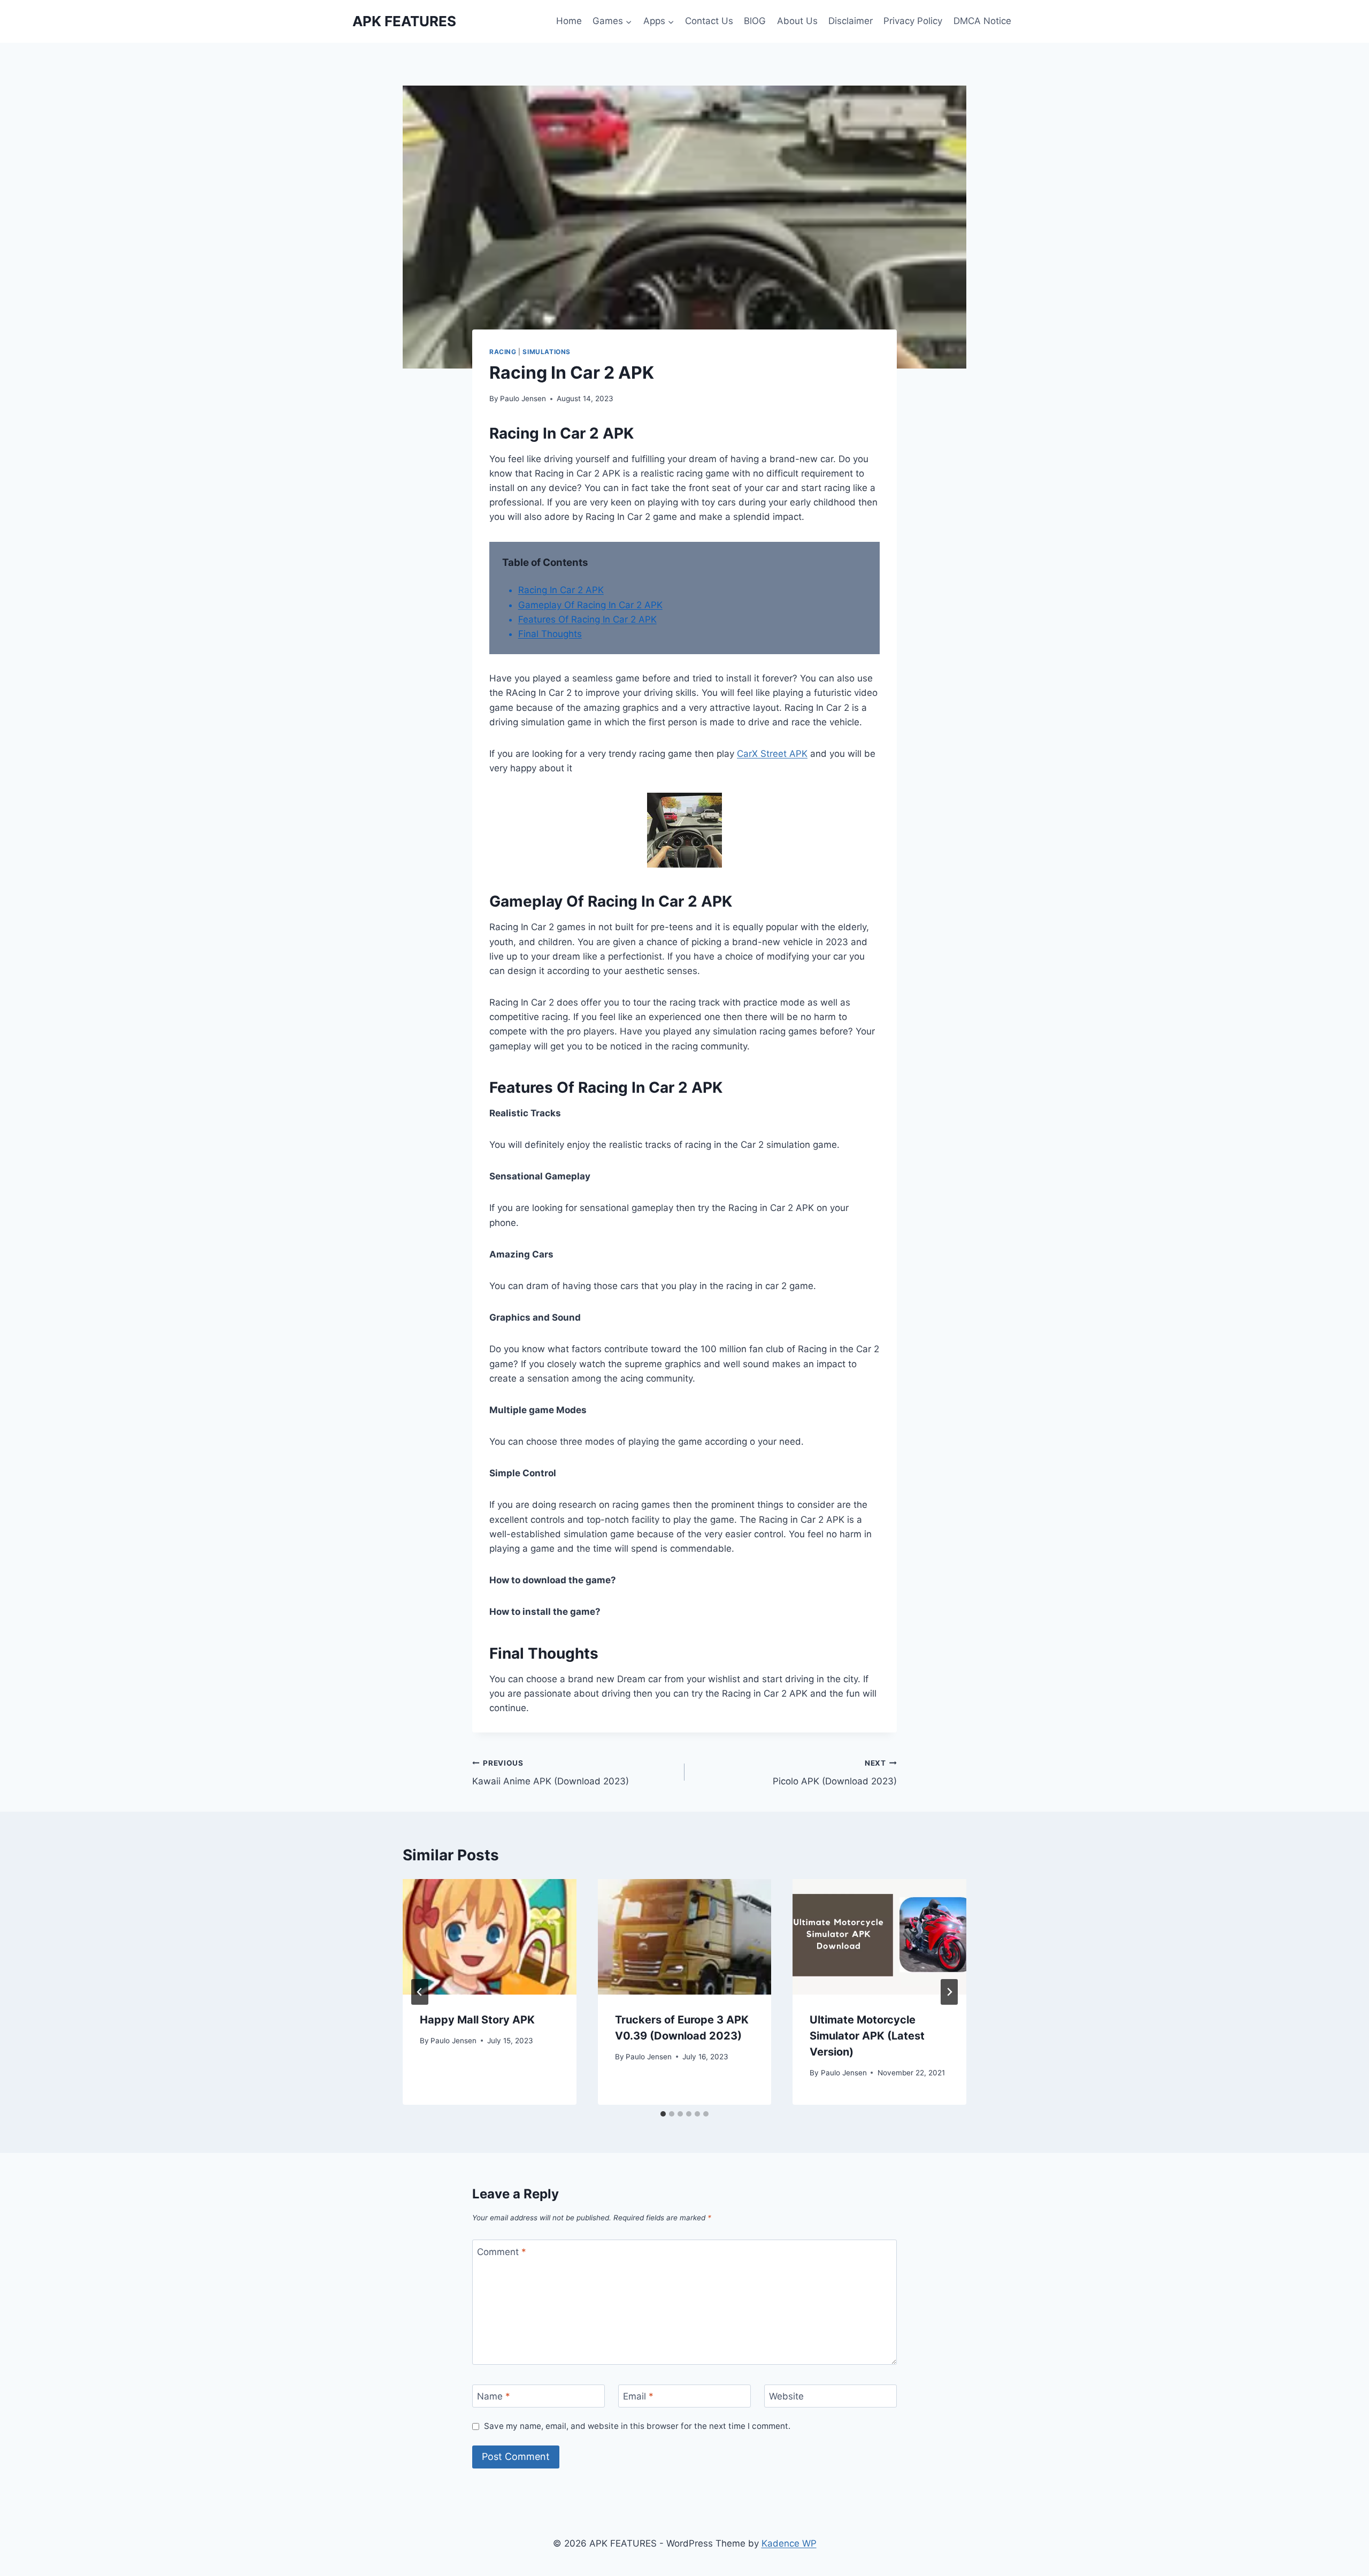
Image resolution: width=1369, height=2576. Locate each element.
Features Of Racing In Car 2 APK (587, 619)
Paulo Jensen (523, 398)
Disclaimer (851, 21)
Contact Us (709, 21)
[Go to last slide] (420, 1992)
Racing (503, 352)
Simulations (547, 352)
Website (786, 2396)
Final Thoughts (550, 634)
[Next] (949, 1992)
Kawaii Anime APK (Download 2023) (551, 1773)
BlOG (755, 21)
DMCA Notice (982, 21)
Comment (502, 2252)
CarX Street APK (772, 754)
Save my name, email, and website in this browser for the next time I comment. (637, 2426)
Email (638, 2396)
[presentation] (490, 1937)
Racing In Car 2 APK (561, 590)
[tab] (663, 2114)
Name (494, 2396)
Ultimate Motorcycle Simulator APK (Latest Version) (867, 2036)
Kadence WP (789, 2543)
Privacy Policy (913, 21)
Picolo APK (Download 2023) (835, 1773)
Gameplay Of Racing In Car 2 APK (590, 605)
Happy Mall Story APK (477, 2020)
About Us (797, 21)
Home (569, 21)
